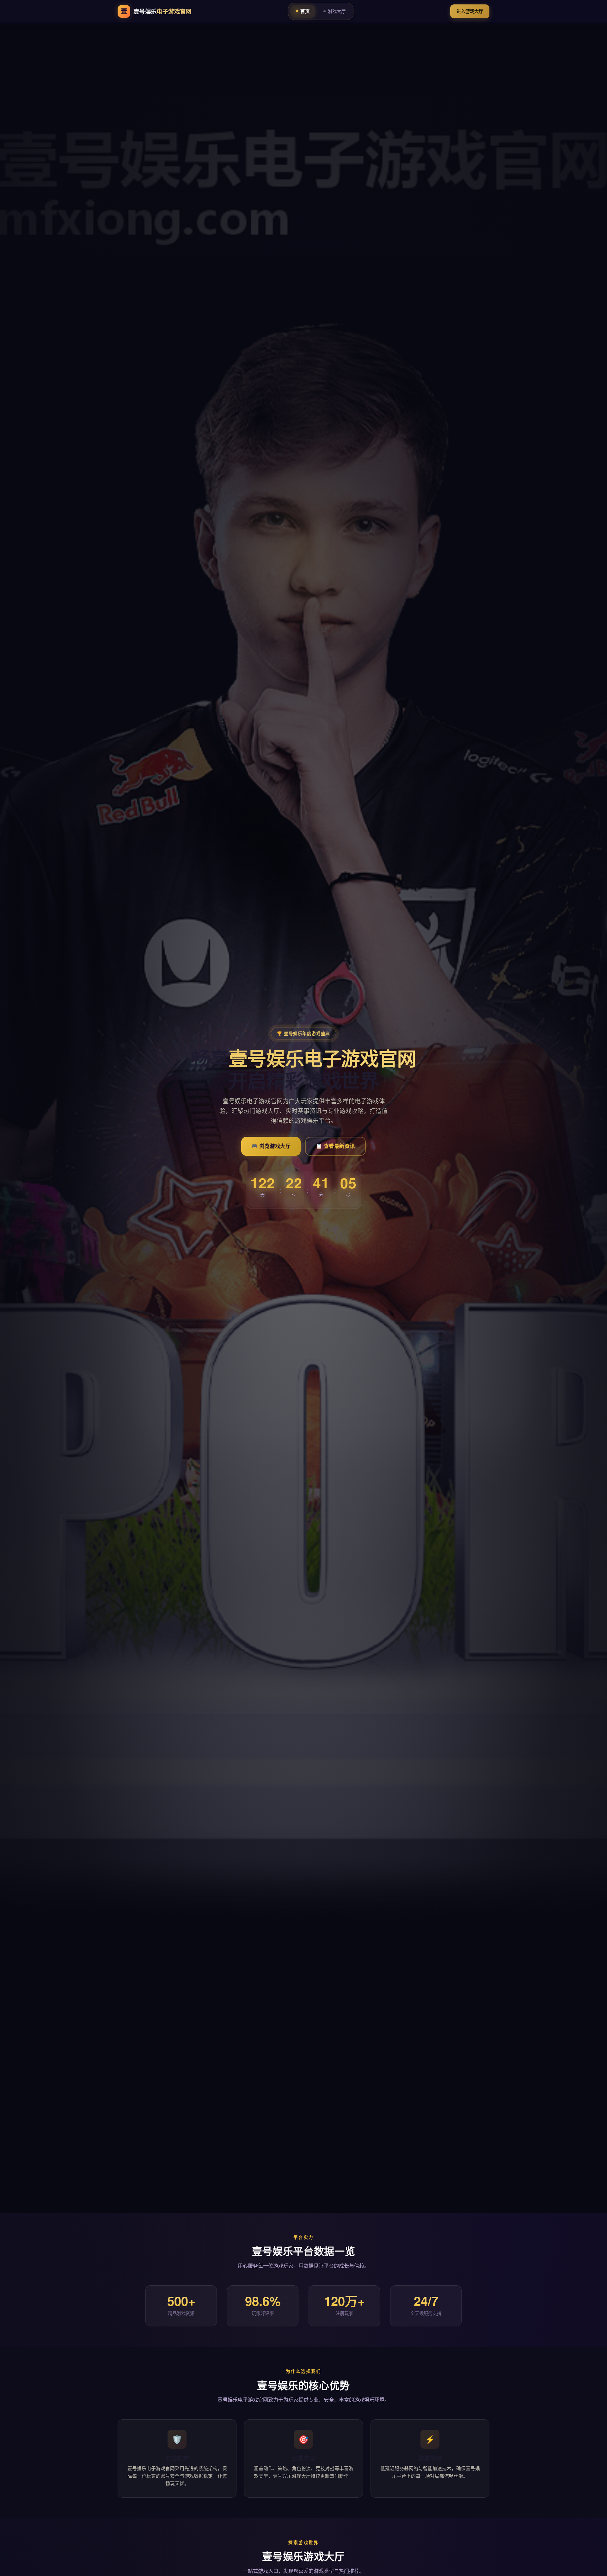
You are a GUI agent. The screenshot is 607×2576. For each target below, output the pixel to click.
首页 (305, 11)
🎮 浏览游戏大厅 (271, 1146)
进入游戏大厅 (470, 11)
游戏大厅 (337, 11)
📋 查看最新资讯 (335, 1146)
